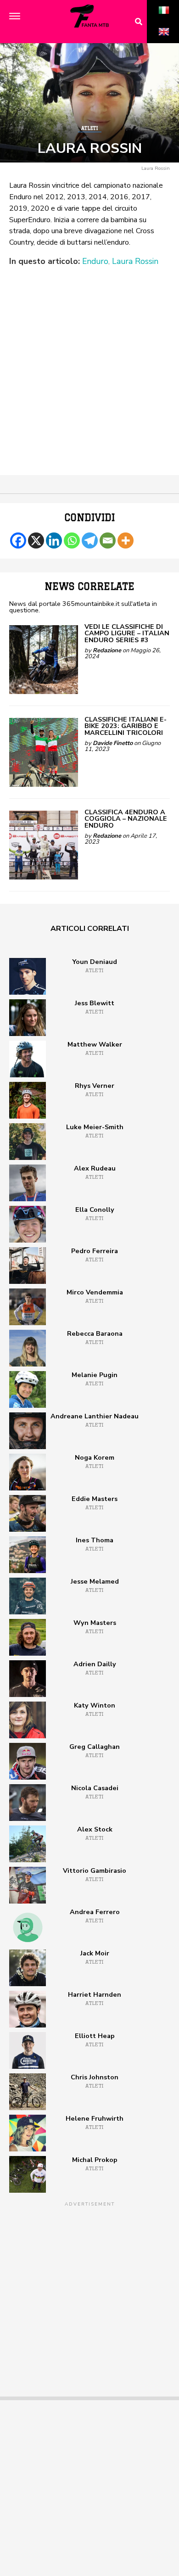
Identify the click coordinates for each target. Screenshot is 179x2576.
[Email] (108, 540)
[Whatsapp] (72, 540)
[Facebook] (18, 540)
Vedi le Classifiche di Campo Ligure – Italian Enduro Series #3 (127, 633)
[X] (36, 540)
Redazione (107, 650)
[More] (126, 540)
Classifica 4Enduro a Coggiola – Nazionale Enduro (126, 819)
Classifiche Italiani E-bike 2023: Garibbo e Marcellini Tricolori (126, 726)
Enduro (95, 262)
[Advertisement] (89, 362)
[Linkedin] (54, 540)
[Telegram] (90, 540)
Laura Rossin (135, 262)
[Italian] (164, 20)
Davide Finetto (113, 743)
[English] (164, 42)
